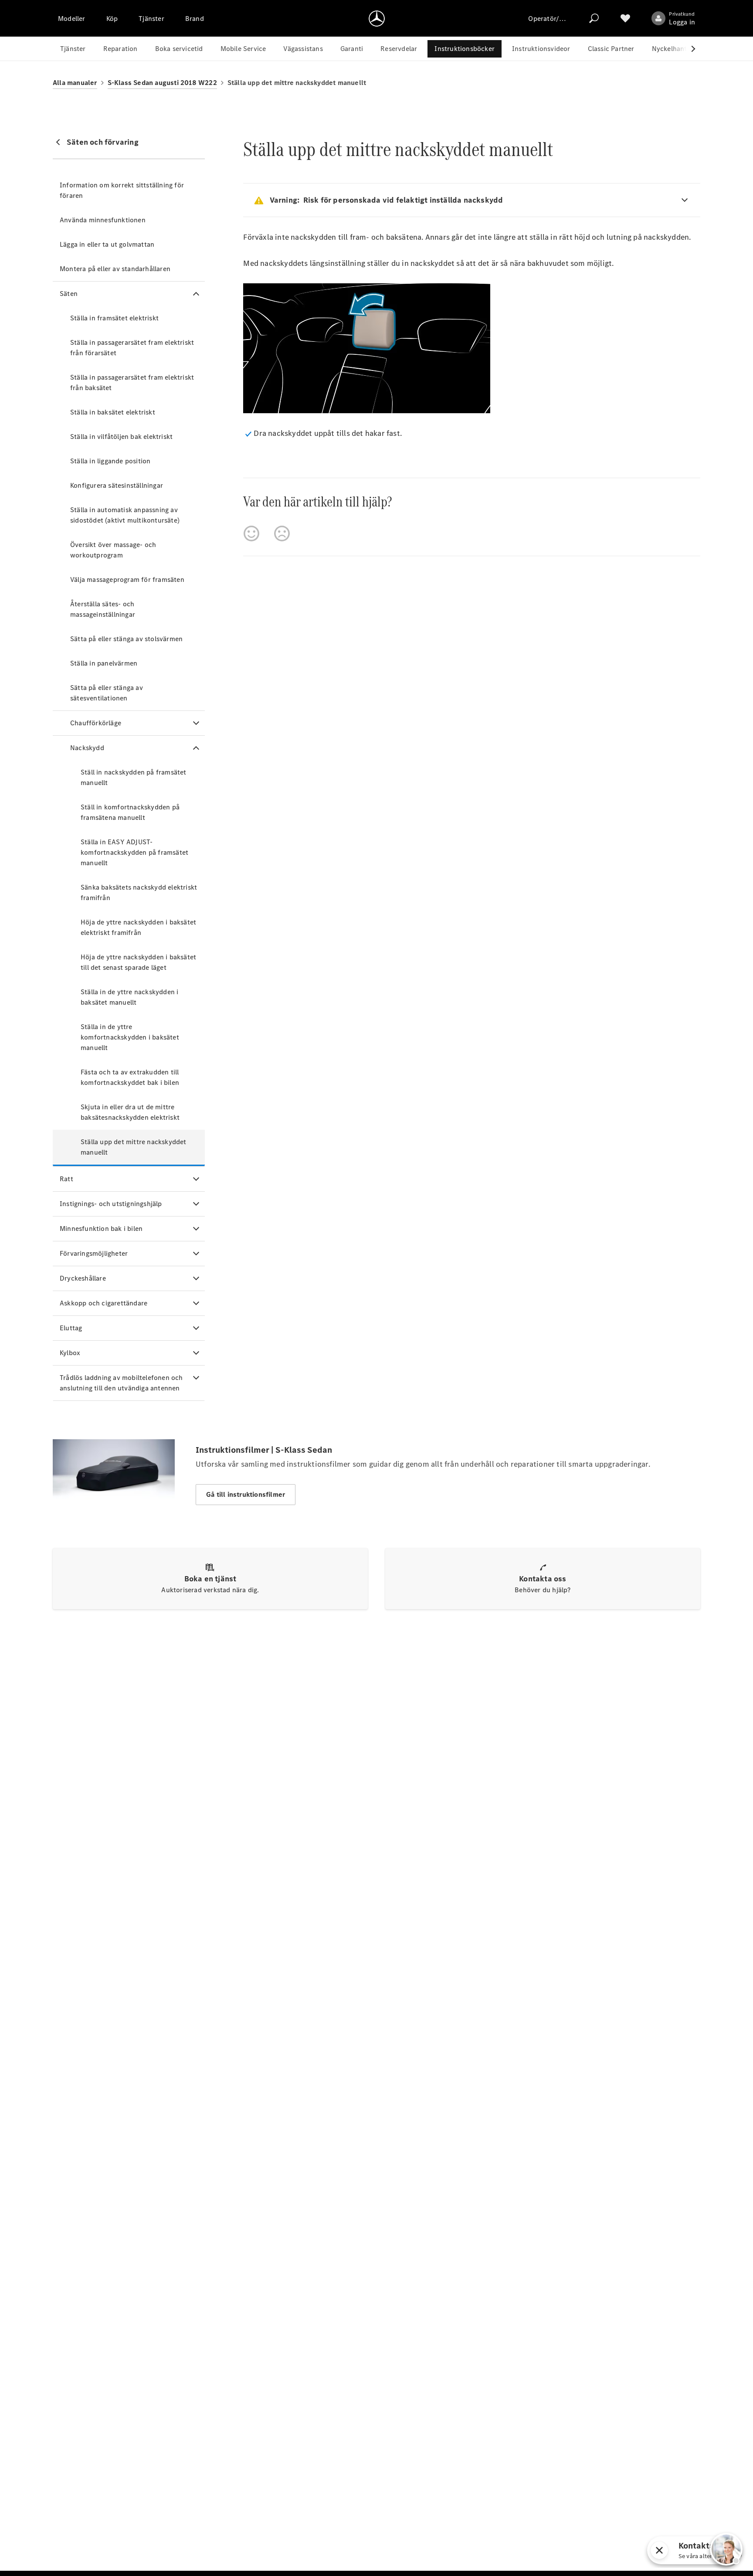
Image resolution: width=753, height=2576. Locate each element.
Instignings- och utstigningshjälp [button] (111, 1204)
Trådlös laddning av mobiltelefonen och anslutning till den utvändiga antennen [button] (121, 1383)
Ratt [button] (66, 1179)
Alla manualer (75, 83)
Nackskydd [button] (87, 748)
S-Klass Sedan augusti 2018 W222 (162, 83)
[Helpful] (251, 534)
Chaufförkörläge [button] (96, 723)
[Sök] (594, 18)
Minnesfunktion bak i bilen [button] (101, 1229)
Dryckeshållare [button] (83, 1278)
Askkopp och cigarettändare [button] (103, 1303)
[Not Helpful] (282, 534)
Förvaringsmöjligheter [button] (94, 1253)
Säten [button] (69, 294)
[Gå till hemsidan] (377, 18)
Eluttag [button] (71, 1328)
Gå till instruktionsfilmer (246, 1494)
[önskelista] (625, 18)
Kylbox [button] (70, 1353)
